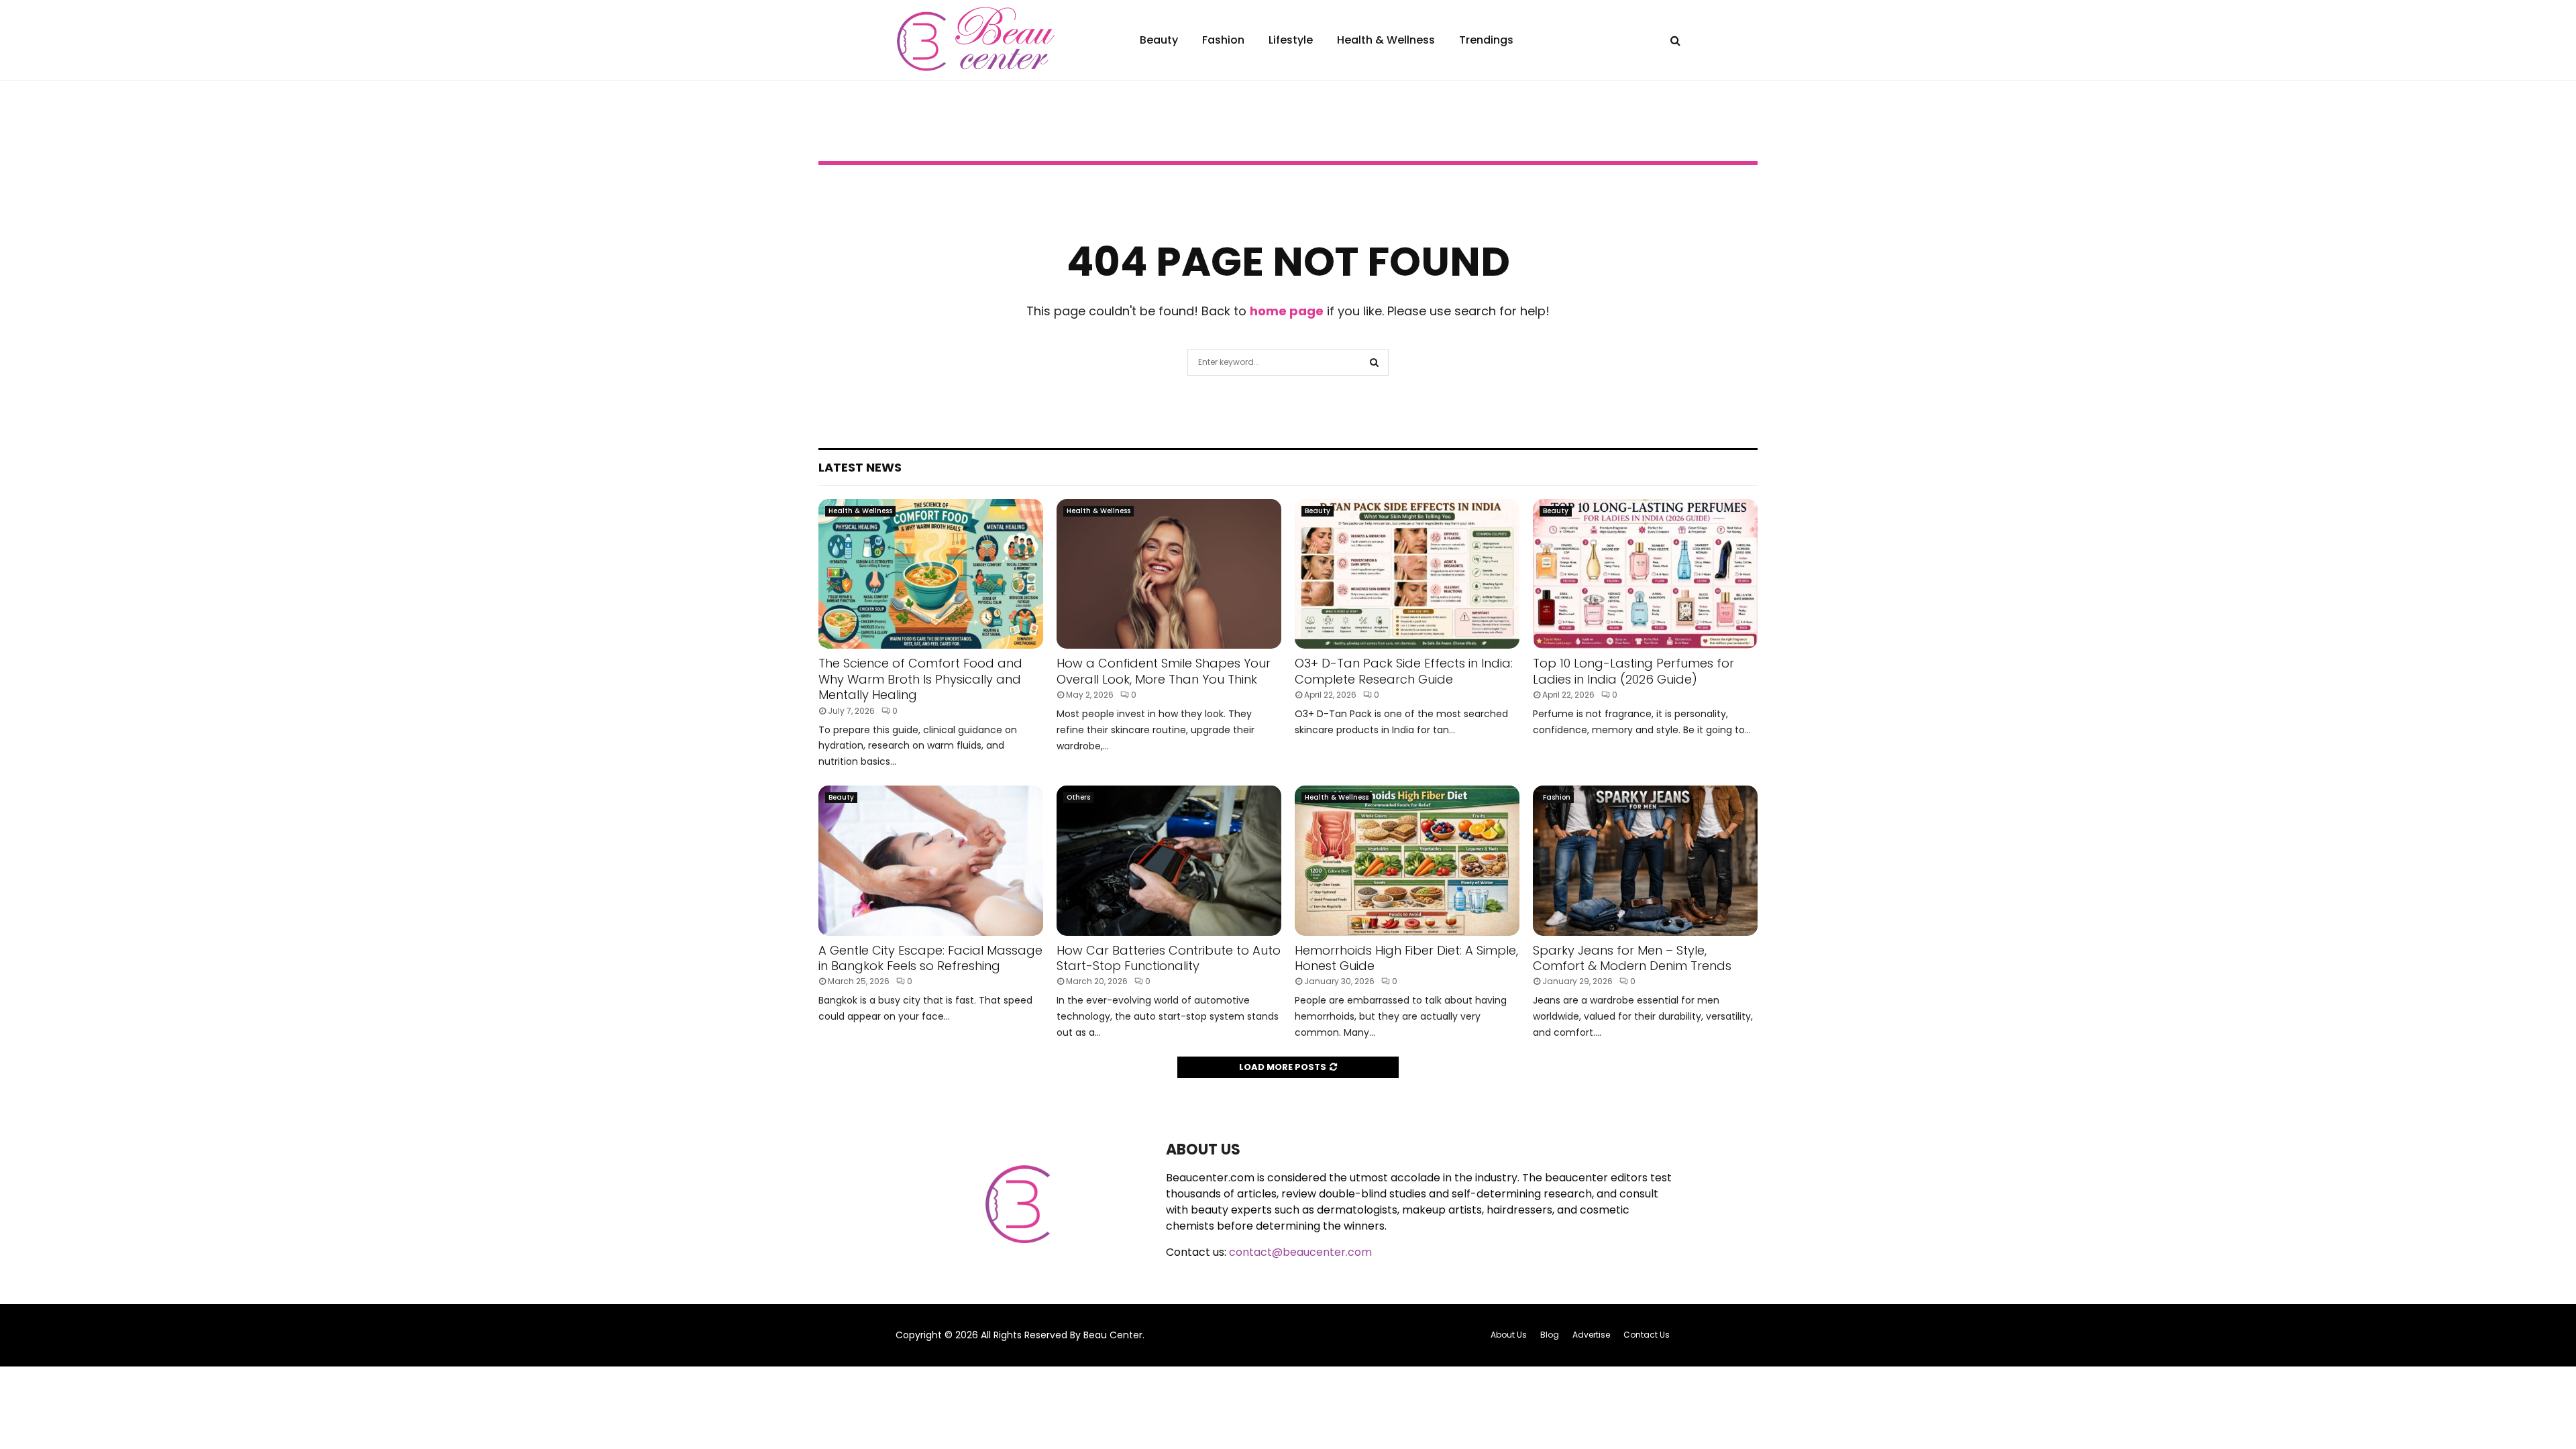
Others (1078, 797)
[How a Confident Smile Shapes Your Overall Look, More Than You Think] (1169, 574)
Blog (1550, 1335)
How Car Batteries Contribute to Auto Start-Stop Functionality (1169, 958)
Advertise (1591, 1335)
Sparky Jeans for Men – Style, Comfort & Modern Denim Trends (1632, 958)
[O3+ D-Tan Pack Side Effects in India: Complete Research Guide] (1407, 574)
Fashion (1223, 40)
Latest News (860, 467)
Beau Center (1113, 1335)
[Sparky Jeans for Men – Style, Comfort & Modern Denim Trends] (1645, 860)
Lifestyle (1291, 40)
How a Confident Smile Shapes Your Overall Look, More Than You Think (1164, 671)
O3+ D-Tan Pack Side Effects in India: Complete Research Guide (1404, 671)
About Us (1509, 1335)
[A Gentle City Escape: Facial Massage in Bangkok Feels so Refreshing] (931, 860)
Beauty (1159, 40)
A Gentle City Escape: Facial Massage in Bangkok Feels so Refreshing (930, 958)
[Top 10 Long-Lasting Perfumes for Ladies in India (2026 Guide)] (1645, 574)
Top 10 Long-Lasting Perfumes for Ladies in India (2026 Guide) (1633, 671)
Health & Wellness (1386, 40)
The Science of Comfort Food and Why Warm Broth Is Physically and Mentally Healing (920, 679)
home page (1287, 311)
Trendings (1486, 40)
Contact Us (1647, 1335)
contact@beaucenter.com (1300, 1252)
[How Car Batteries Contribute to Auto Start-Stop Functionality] (1169, 860)
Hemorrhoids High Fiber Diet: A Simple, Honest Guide (1406, 958)
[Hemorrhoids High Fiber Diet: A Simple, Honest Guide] (1407, 860)
